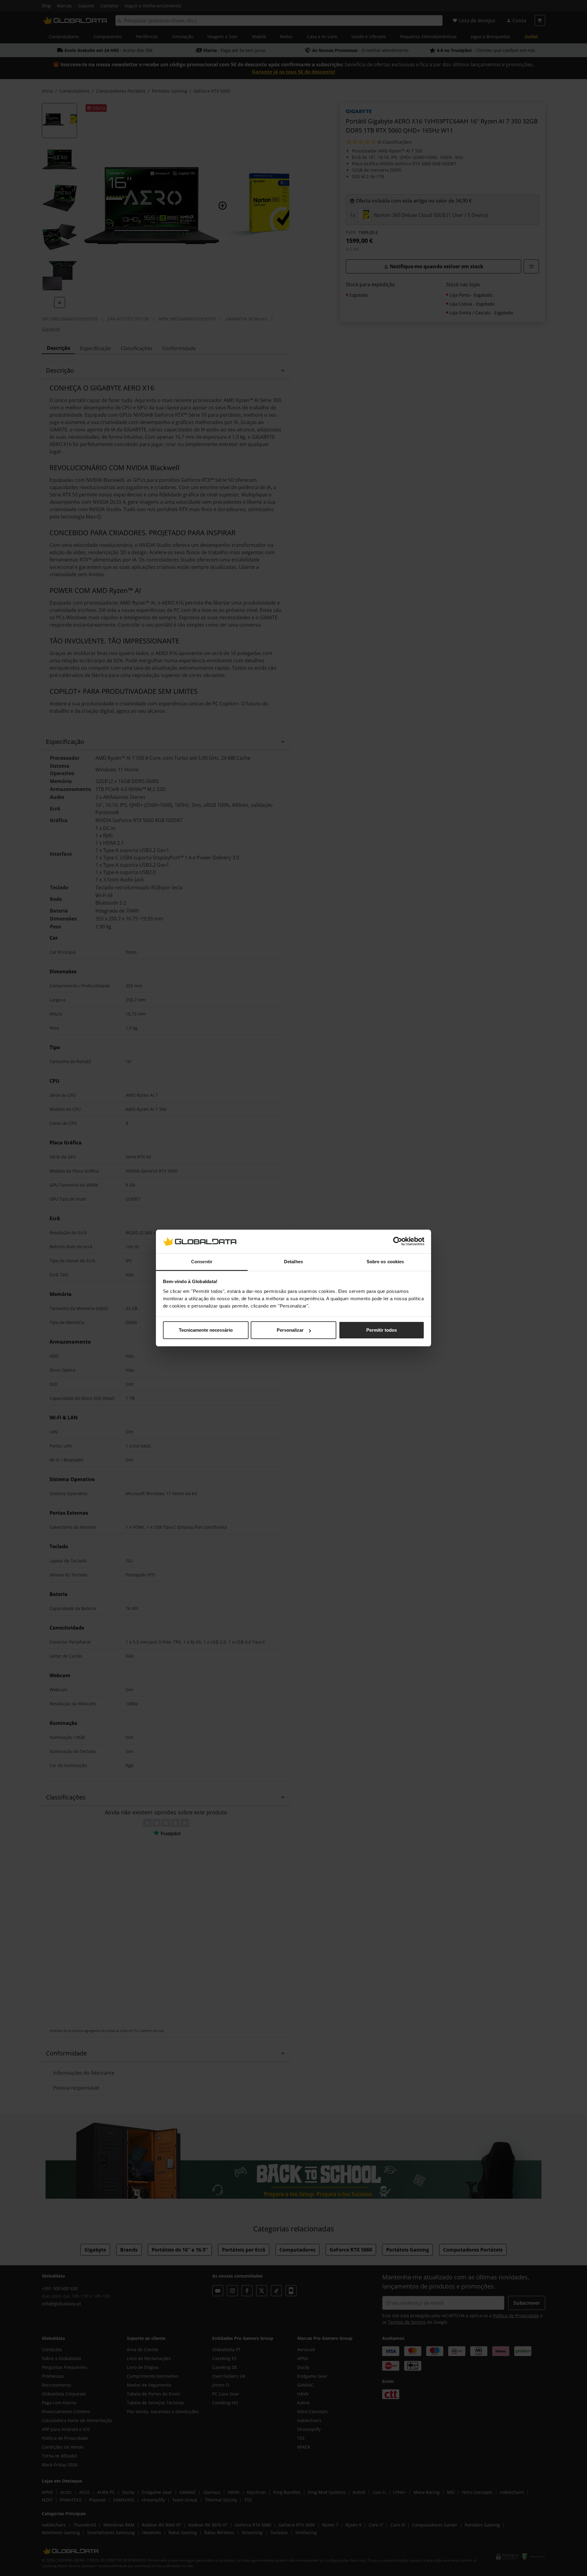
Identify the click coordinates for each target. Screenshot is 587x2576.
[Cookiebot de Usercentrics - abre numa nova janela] (398, 1242)
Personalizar (290, 1330)
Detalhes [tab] (293, 1262)
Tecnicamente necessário (206, 1330)
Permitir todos (382, 1330)
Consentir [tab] (202, 1262)
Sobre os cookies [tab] (385, 1262)
